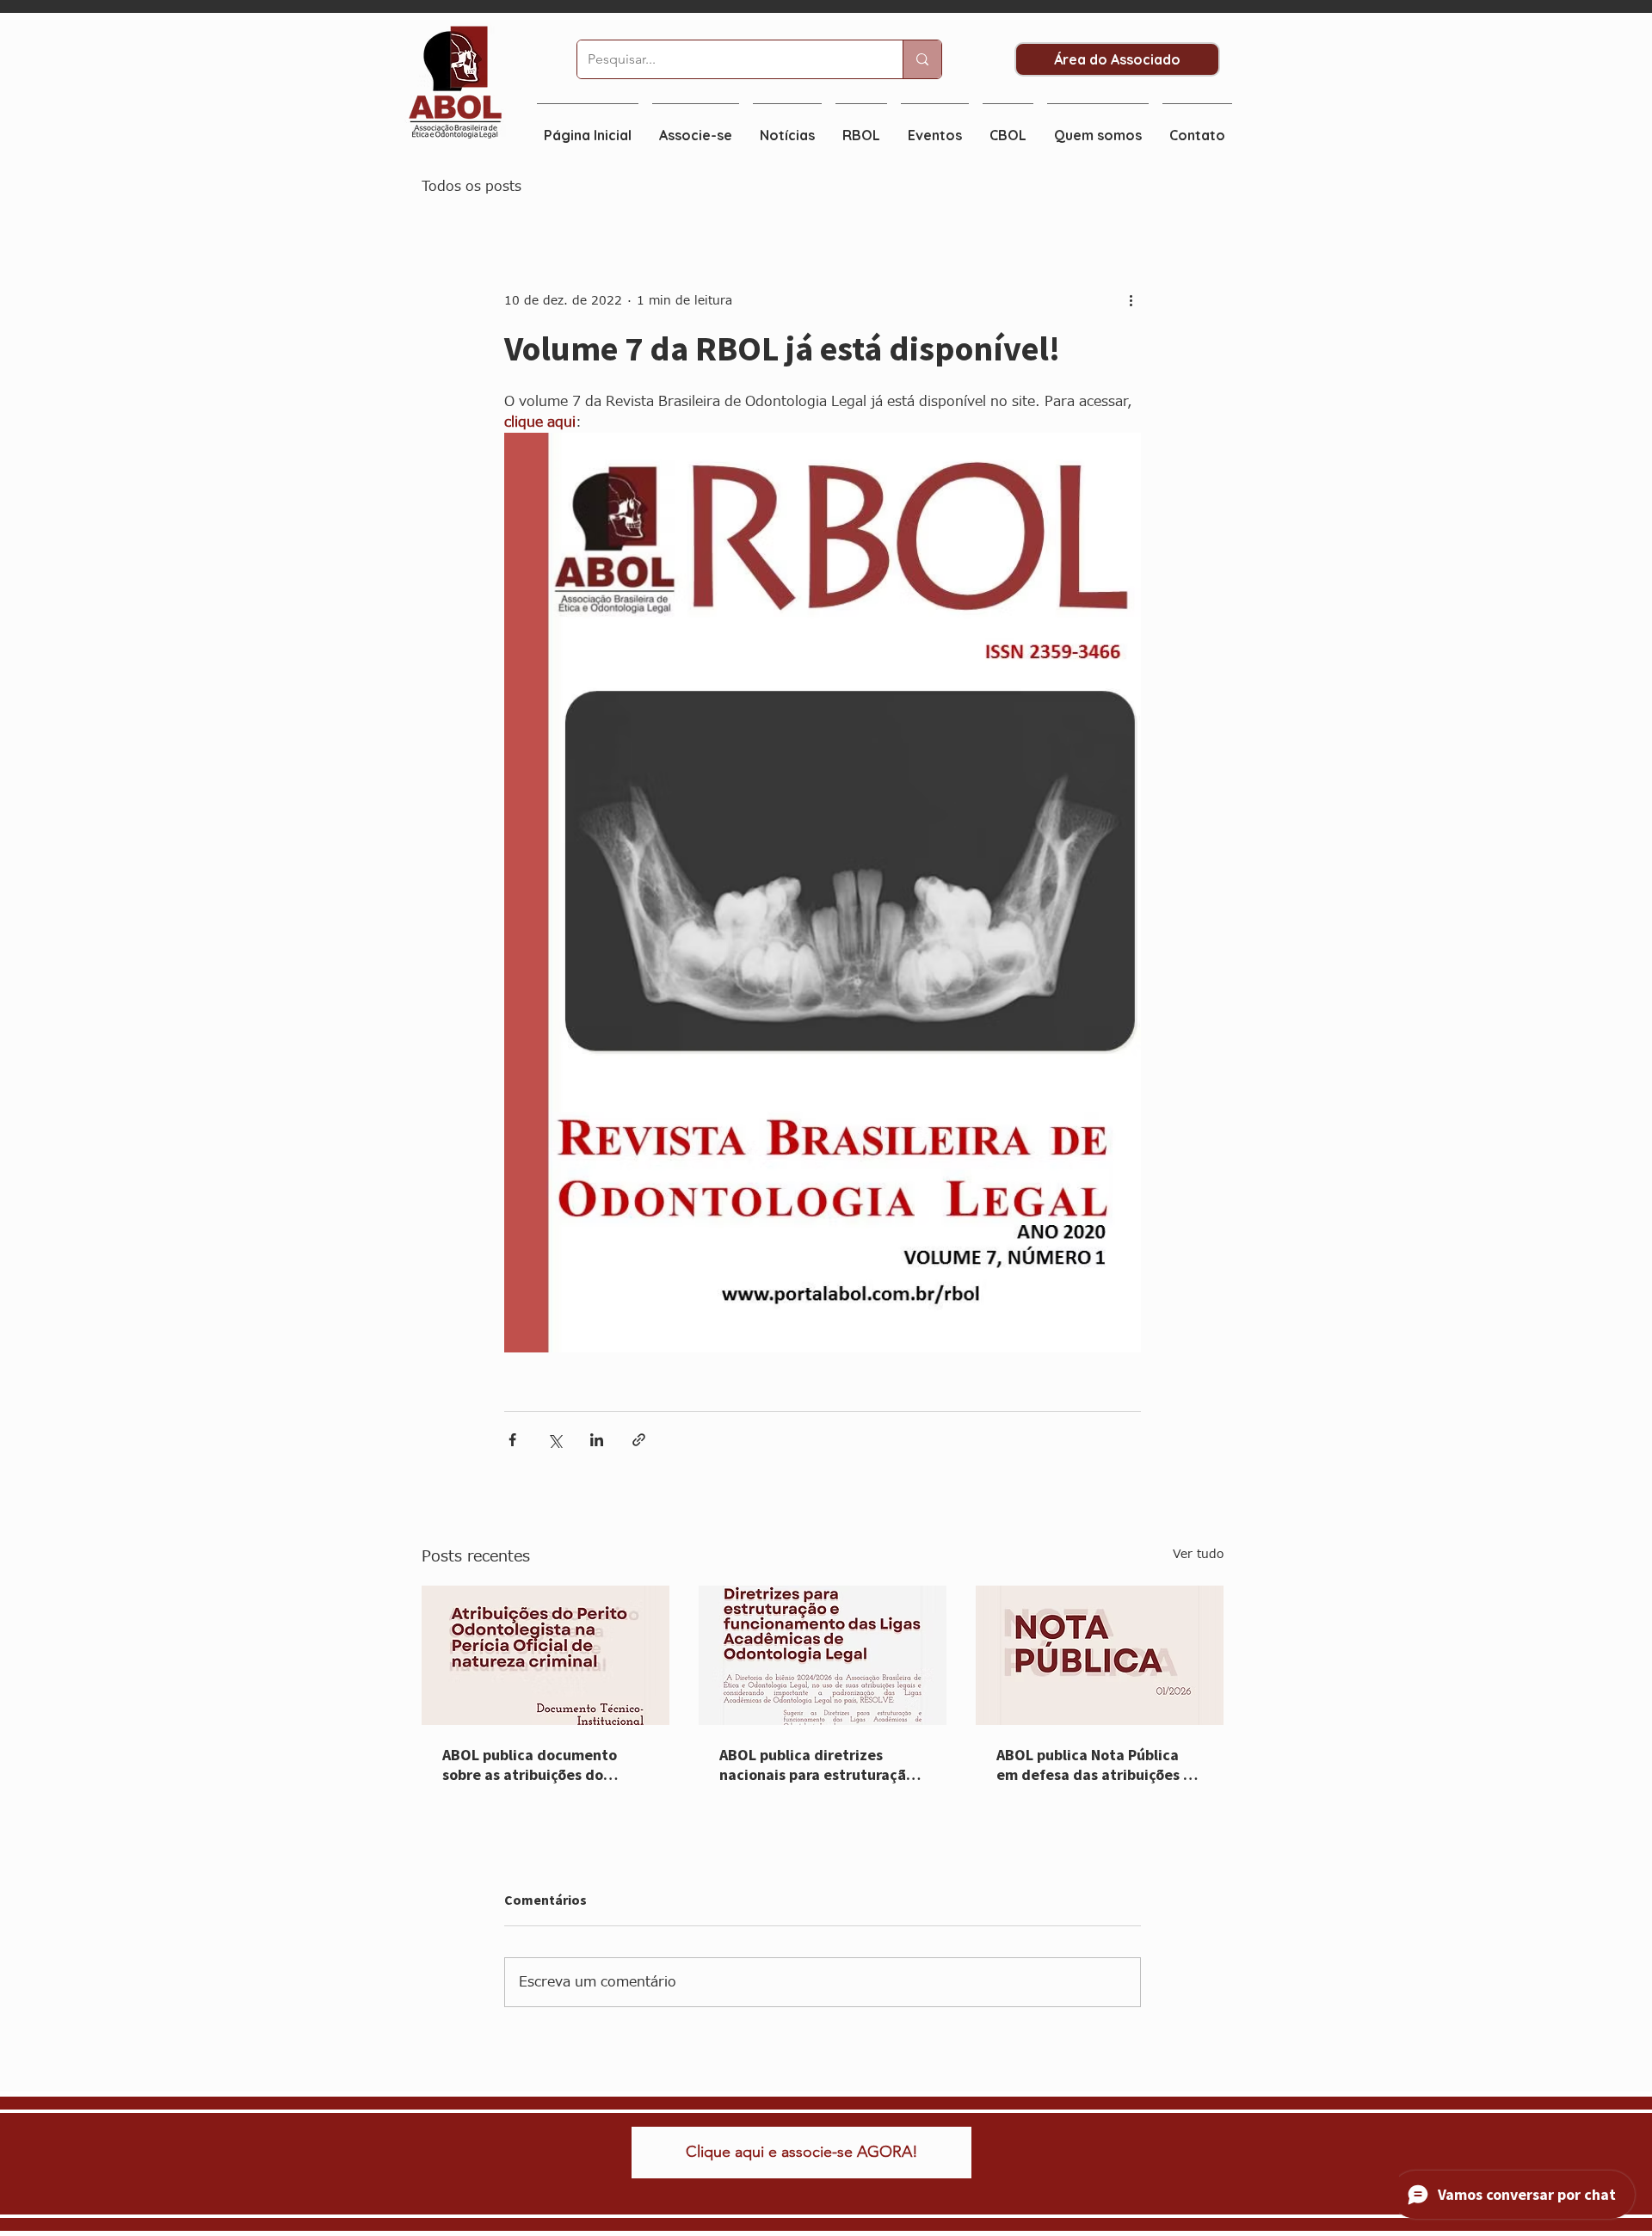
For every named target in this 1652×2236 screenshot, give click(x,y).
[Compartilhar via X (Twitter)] (555, 1440)
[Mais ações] (1131, 300)
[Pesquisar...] (922, 59)
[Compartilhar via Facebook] (512, 1440)
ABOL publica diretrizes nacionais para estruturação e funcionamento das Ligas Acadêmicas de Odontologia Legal (817, 1766)
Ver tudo (1198, 1554)
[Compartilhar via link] (639, 1440)
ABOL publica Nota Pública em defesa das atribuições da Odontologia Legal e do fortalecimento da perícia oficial (1099, 1766)
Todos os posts (472, 187)
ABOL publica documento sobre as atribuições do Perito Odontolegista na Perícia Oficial (530, 1766)
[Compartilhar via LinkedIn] (597, 1440)
